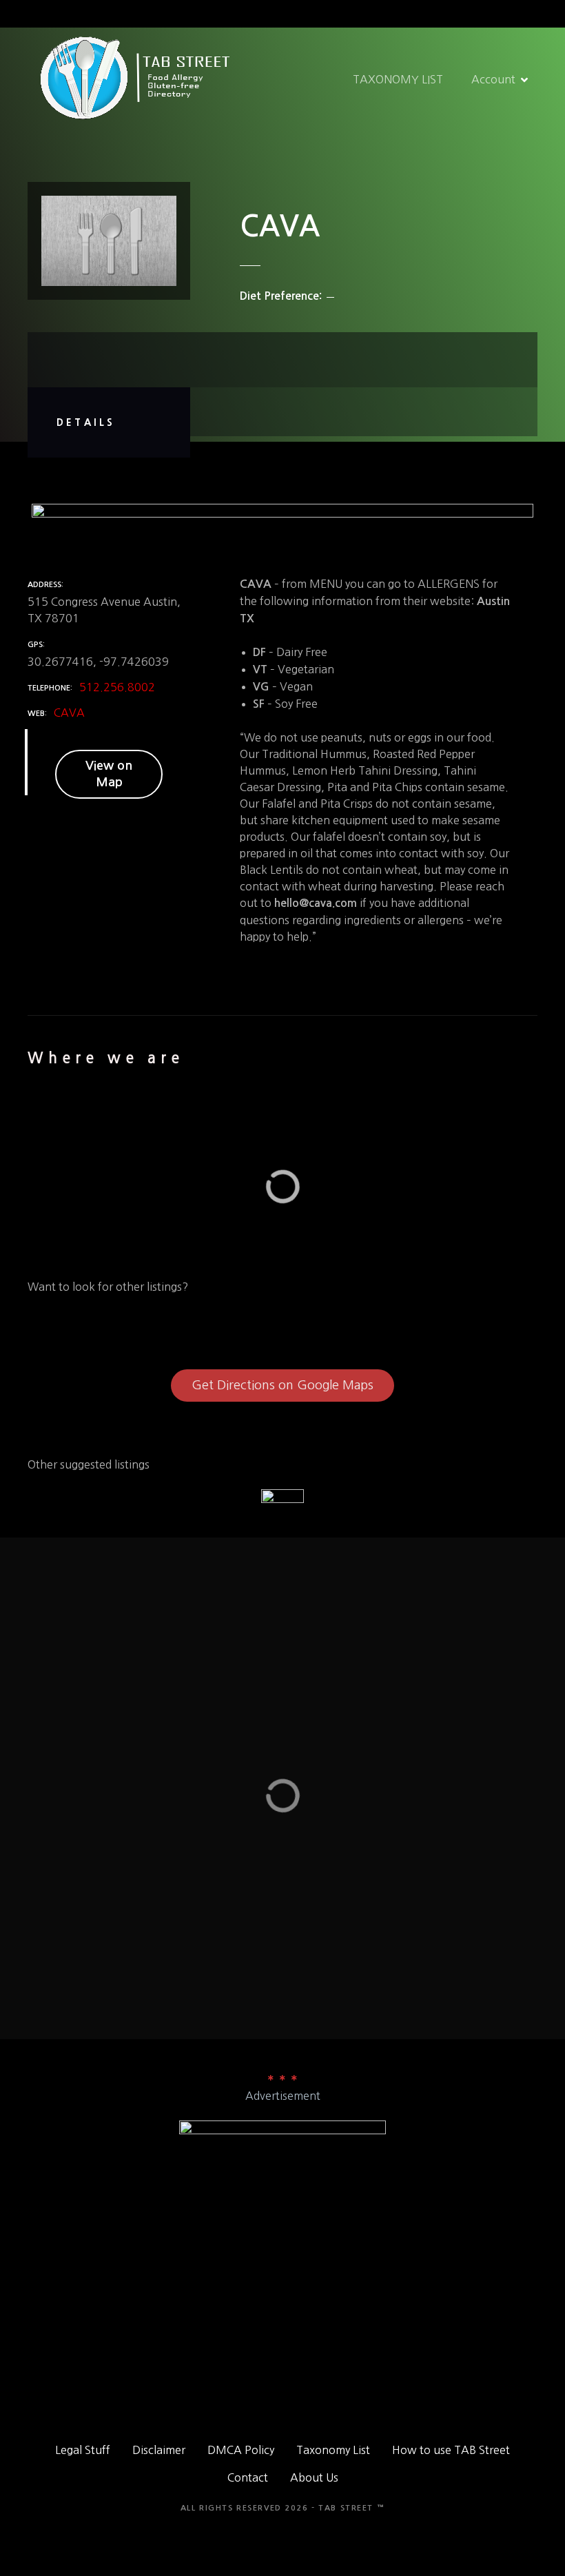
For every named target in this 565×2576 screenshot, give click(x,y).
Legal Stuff (83, 2450)
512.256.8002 (117, 687)
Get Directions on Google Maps (282, 1385)
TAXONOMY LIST (398, 79)
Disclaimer (159, 2450)
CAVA (69, 713)
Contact (248, 2477)
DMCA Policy (241, 2450)
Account (493, 79)
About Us (314, 2477)
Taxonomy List (333, 2450)
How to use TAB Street (451, 2450)
